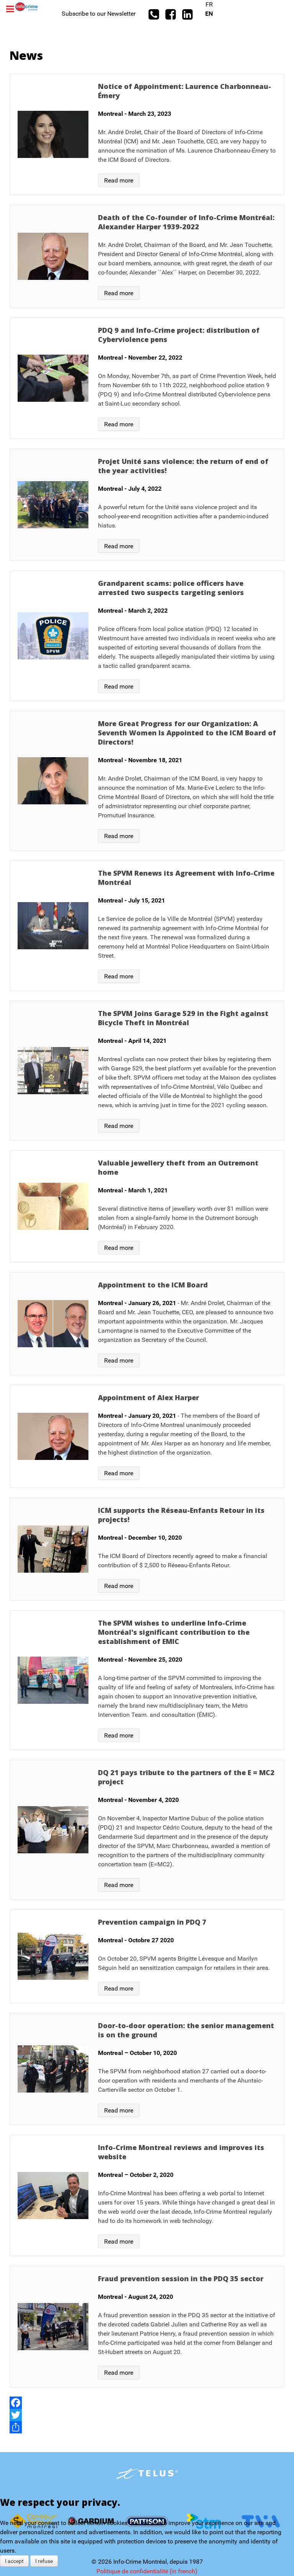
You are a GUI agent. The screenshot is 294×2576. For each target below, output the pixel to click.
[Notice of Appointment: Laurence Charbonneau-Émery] (147, 134)
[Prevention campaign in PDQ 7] (147, 1956)
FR (209, 4)
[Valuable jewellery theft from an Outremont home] (147, 1206)
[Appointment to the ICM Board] (147, 1324)
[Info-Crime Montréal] (26, 6)
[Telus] (147, 2474)
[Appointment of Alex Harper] (147, 1436)
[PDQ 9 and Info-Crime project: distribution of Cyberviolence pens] (147, 378)
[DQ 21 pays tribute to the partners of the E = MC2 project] (147, 1830)
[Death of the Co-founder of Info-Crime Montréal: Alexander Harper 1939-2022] (147, 256)
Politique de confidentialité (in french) (147, 2571)
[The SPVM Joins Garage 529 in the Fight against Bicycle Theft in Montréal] (147, 1071)
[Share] (147, 2427)
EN (209, 14)
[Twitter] (147, 2415)
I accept (14, 2561)
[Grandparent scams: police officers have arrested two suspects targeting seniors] (147, 636)
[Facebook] (147, 2403)
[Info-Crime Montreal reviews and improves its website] (147, 2195)
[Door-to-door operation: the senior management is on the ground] (147, 2069)
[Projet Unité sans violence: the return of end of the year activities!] (147, 505)
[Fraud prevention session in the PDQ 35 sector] (147, 2327)
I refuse (44, 2561)
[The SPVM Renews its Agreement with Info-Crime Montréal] (147, 926)
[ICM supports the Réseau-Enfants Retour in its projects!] (147, 1549)
